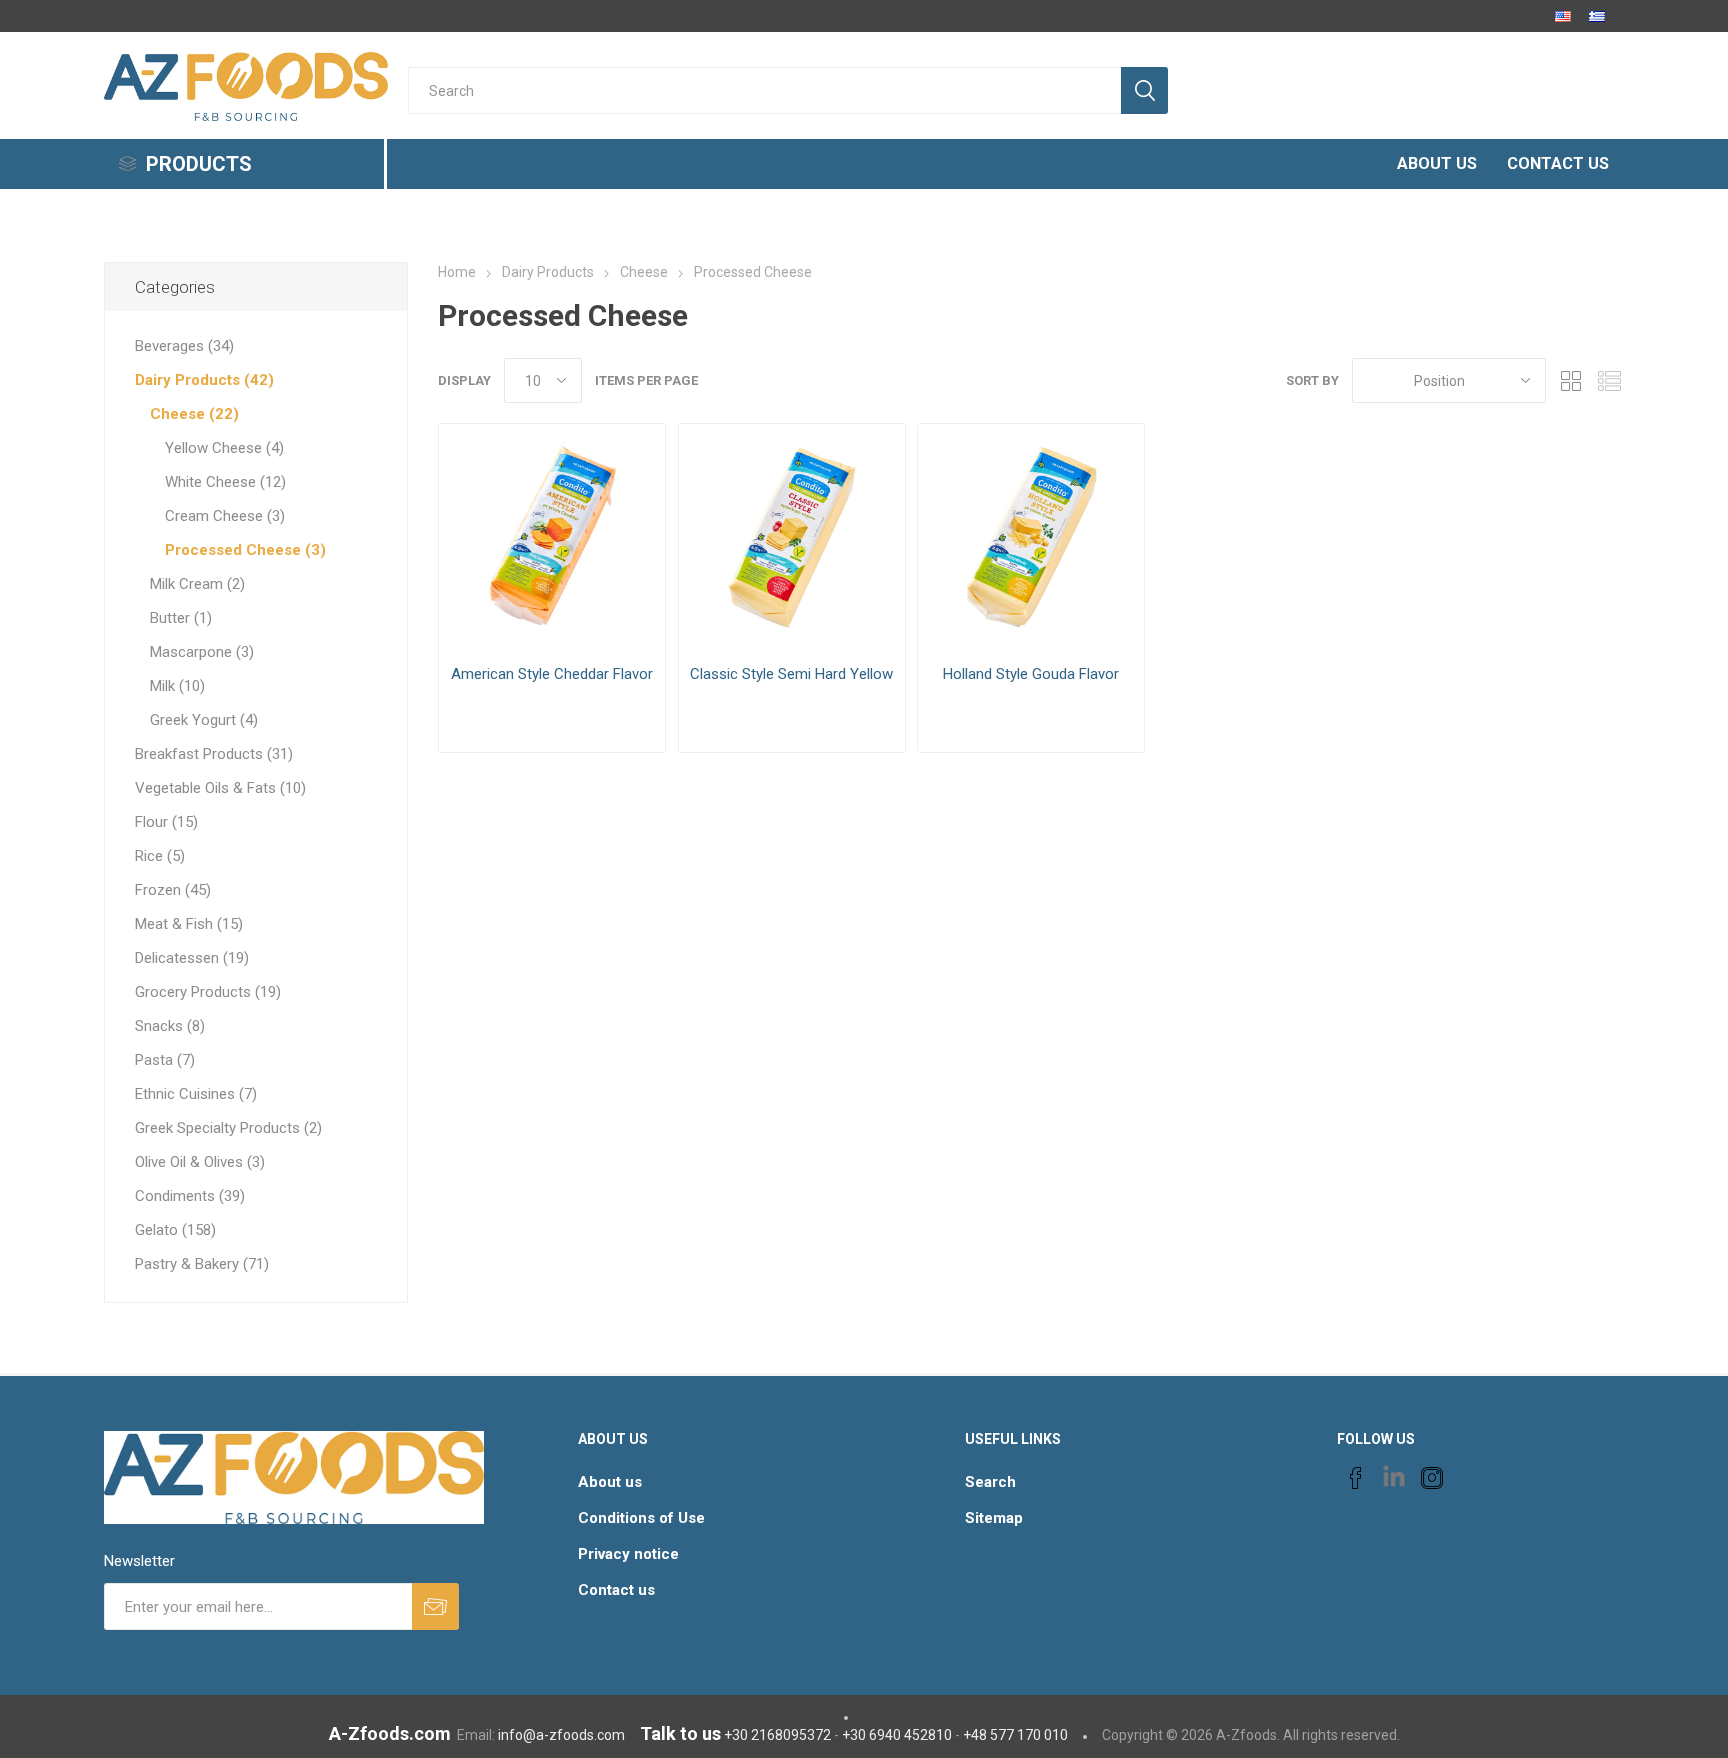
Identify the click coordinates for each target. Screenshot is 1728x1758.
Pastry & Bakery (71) (202, 1264)
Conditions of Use (641, 1518)
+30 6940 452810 (897, 1735)
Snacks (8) (170, 1026)
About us (610, 1482)
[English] (1563, 16)
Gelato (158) (175, 1230)
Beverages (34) (184, 346)
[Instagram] (1432, 1478)
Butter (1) (181, 618)
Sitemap (994, 1518)
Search (990, 1482)
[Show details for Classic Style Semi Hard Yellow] (792, 537)
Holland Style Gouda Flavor (1031, 674)
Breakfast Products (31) (214, 754)
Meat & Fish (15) (189, 924)
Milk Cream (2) (197, 584)
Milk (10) (177, 686)
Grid (1571, 380)
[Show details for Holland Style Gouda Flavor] (1031, 537)
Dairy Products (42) (204, 380)
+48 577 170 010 (1015, 1735)
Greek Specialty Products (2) (228, 1128)
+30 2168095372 (777, 1735)
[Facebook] (1356, 1478)
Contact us (616, 1590)
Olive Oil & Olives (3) (200, 1162)
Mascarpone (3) (202, 652)
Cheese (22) (194, 414)
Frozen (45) (173, 890)
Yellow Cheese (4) (224, 448)
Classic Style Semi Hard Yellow (791, 674)
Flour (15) (166, 822)
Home (457, 272)
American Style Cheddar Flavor (552, 674)
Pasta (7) (165, 1060)
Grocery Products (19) (208, 992)
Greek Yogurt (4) (204, 720)
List (1609, 380)
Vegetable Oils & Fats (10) (220, 788)
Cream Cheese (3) (225, 516)
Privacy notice (628, 1554)
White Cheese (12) (225, 482)
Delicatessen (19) (192, 958)
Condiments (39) (190, 1196)
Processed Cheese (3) (245, 550)
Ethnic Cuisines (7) (196, 1094)
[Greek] (1597, 16)
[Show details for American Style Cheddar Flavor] (552, 537)
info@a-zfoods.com (561, 1735)
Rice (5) (160, 856)
